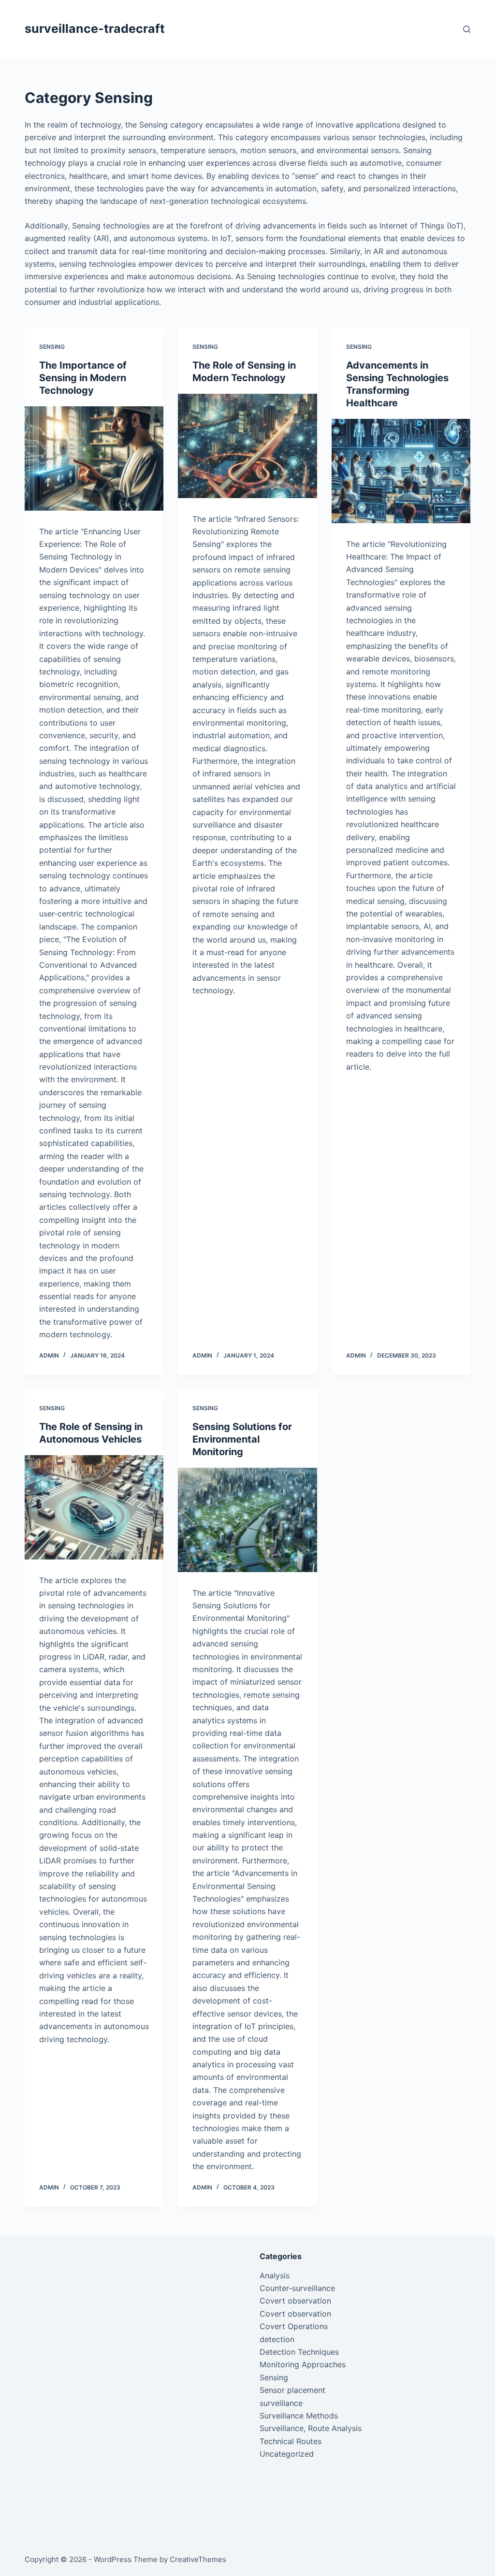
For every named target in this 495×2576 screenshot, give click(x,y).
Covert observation (295, 2301)
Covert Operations (294, 2326)
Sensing (52, 347)
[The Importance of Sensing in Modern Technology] (94, 458)
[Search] (467, 29)
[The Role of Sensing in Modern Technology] (247, 446)
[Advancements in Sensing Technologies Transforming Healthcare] (401, 471)
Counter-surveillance (297, 2288)
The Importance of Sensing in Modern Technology (83, 378)
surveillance (281, 2403)
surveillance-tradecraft (95, 29)
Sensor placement (292, 2390)
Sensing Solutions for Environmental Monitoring (242, 1439)
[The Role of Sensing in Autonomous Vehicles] (94, 1507)
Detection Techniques (299, 2352)
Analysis (275, 2275)
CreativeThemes (198, 2559)
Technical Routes (291, 2441)
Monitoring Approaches (303, 2364)
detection (277, 2339)
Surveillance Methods (299, 2416)
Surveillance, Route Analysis (311, 2428)
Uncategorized (287, 2454)
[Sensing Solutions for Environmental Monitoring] (247, 1520)
